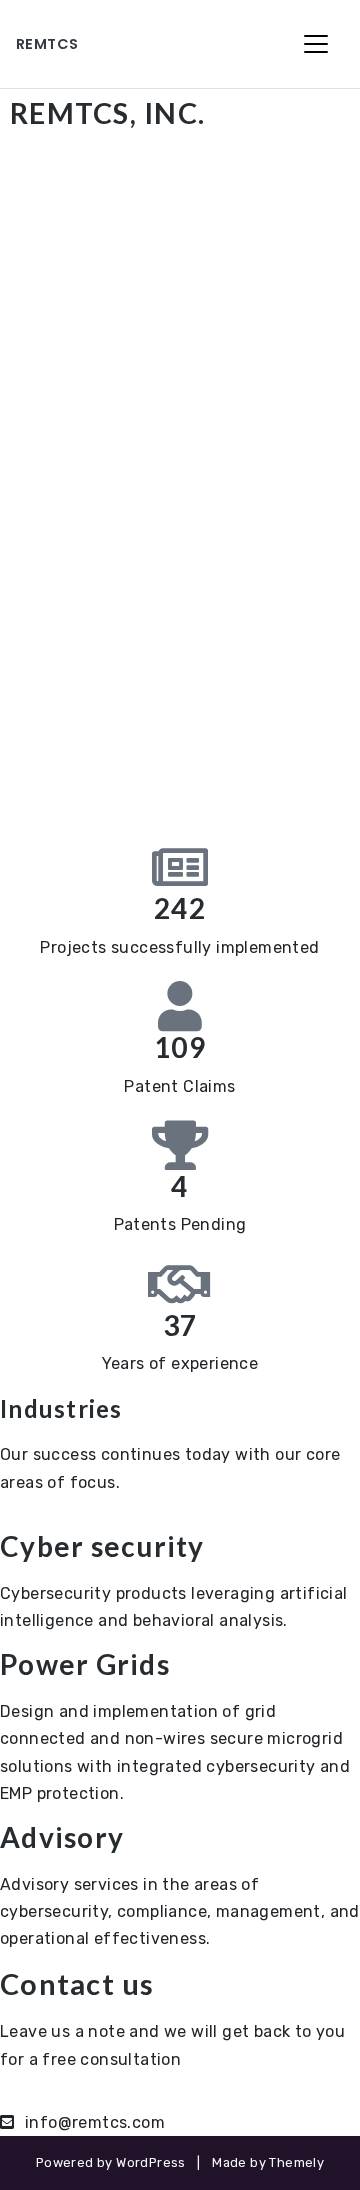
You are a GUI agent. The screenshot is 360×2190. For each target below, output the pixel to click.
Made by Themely (268, 2162)
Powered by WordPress (111, 2162)
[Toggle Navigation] (316, 44)
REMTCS (47, 44)
